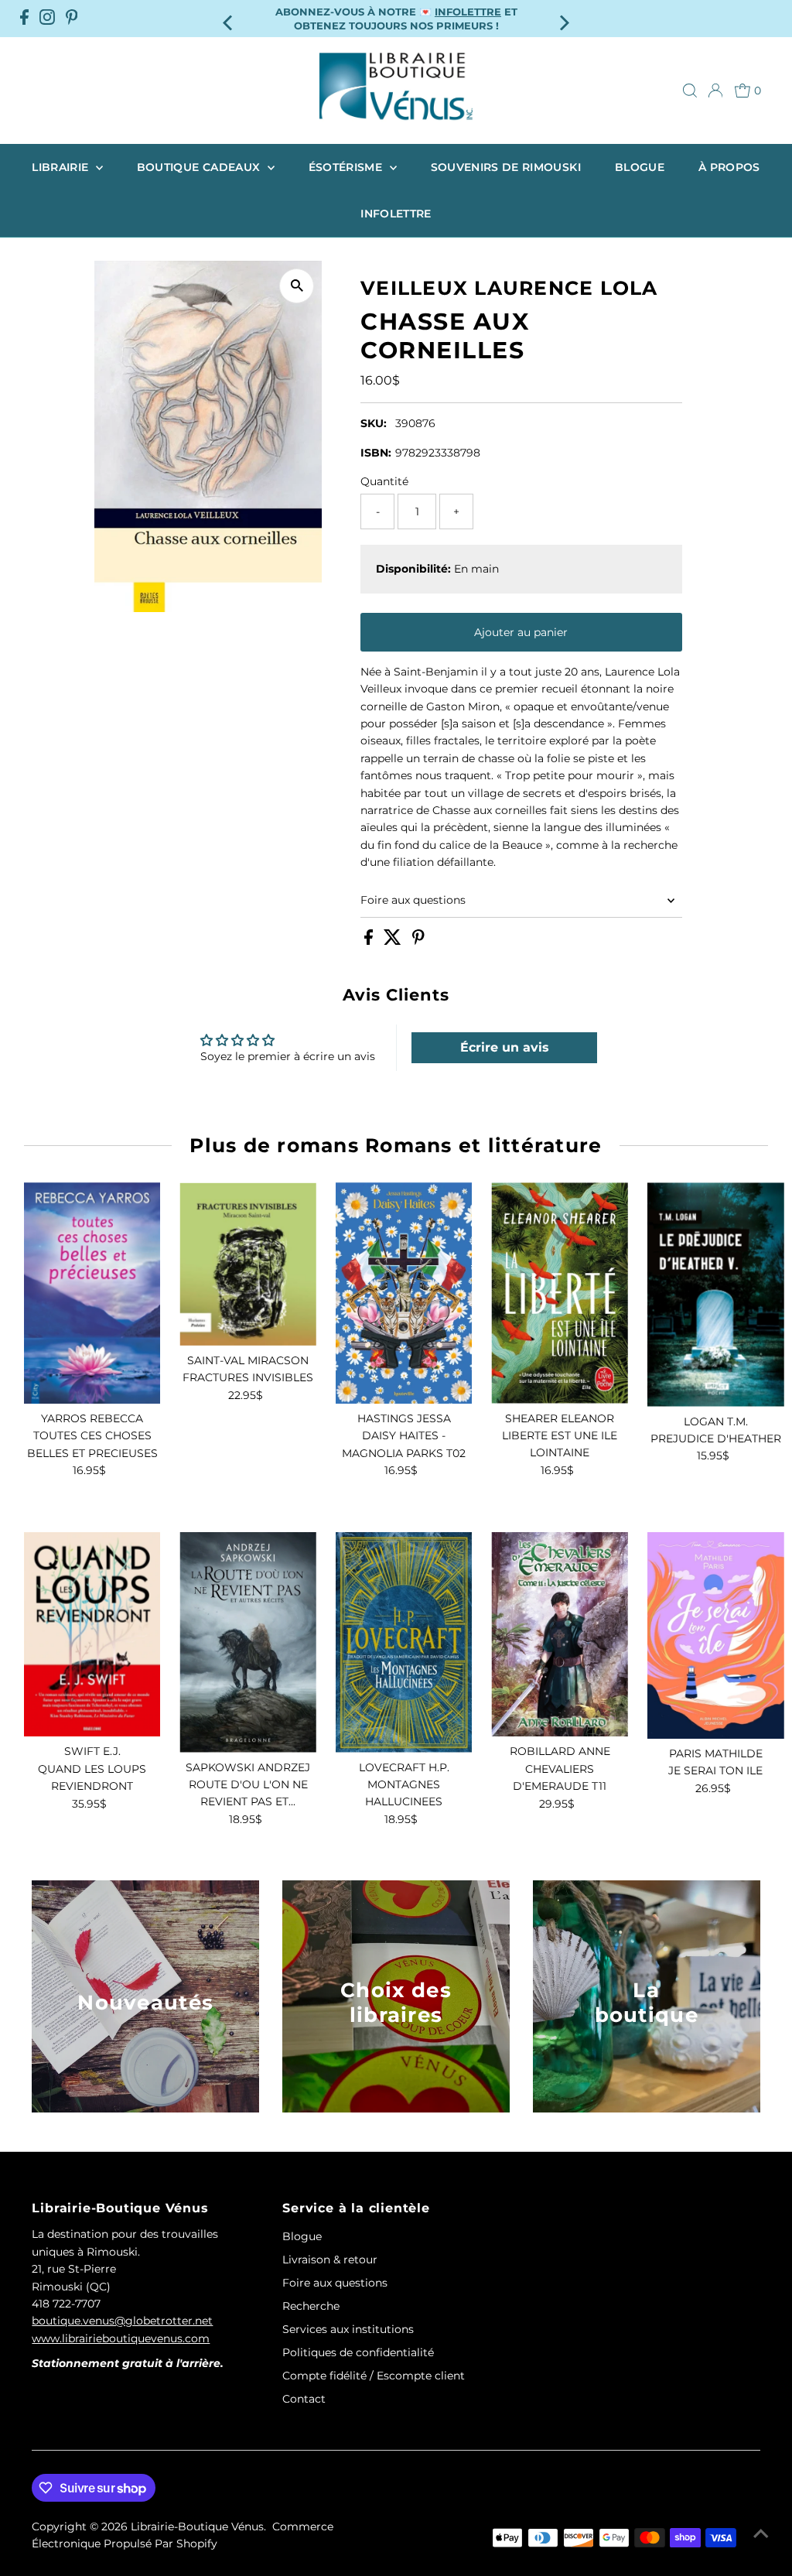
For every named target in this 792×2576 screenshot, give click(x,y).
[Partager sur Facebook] (370, 941)
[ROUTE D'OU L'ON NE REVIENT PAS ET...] (248, 1642)
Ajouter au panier (521, 632)
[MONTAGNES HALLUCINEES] (404, 1642)
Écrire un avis (505, 1047)
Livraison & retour (330, 2260)
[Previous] (229, 18)
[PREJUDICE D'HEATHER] (716, 1294)
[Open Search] (690, 91)
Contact (304, 2399)
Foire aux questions (413, 900)
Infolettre (396, 214)
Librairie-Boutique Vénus (197, 2526)
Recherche (311, 2306)
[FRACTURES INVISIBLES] (248, 1264)
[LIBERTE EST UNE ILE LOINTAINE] (560, 1293)
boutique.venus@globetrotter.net (122, 2321)
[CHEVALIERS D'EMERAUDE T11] (560, 1635)
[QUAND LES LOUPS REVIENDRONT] (92, 1635)
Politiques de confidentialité (358, 2352)
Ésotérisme (347, 167)
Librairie (62, 167)
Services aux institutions (348, 2329)
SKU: (374, 423)
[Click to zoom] (297, 286)
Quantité (384, 481)
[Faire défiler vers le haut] (761, 2533)
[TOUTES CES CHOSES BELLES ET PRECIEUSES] (92, 1293)
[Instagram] (47, 19)
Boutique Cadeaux (200, 167)
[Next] (563, 18)
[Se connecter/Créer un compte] (715, 91)
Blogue (640, 167)
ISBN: (376, 453)
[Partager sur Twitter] (394, 941)
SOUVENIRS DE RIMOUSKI (506, 167)
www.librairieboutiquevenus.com (121, 2338)
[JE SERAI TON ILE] (716, 1635)
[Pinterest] (72, 19)
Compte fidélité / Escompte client (374, 2376)
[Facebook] (24, 19)
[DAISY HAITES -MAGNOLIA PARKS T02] (404, 1293)
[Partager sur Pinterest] (418, 941)
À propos (729, 167)
